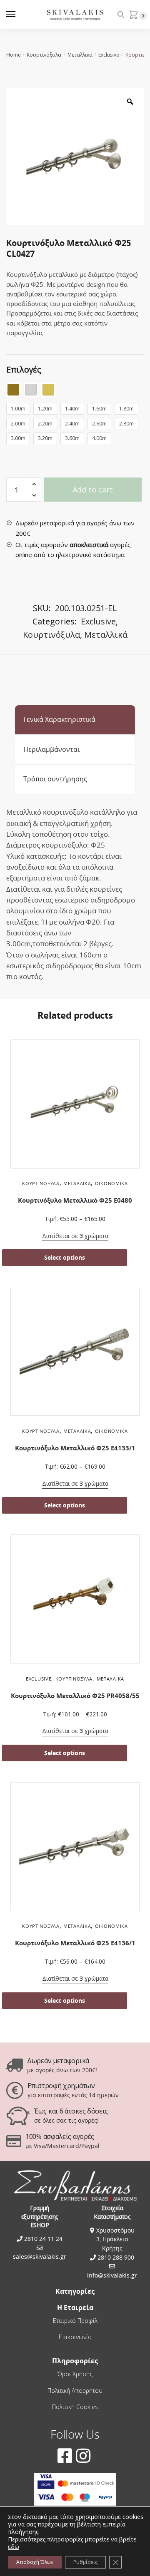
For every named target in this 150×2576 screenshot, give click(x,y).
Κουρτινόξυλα (44, 55)
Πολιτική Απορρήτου (75, 2391)
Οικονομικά (111, 1183)
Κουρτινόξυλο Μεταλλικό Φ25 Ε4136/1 (75, 1943)
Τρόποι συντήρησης (55, 779)
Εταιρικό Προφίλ (75, 2321)
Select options (65, 1257)
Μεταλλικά (80, 55)
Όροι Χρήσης (75, 2374)
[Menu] (19, 15)
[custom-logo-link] (75, 15)
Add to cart (93, 490)
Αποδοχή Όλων (35, 2562)
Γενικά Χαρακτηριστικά (59, 719)
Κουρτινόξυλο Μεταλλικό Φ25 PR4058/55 (75, 1696)
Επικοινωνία (75, 2337)
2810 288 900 (115, 2257)
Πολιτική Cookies (75, 2407)
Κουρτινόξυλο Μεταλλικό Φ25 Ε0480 (75, 1200)
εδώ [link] (14, 2547)
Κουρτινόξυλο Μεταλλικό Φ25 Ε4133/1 (75, 1448)
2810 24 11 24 (42, 2239)
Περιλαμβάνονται (51, 749)
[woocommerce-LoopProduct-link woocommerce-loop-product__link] (75, 1106)
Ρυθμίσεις (85, 2562)
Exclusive (109, 55)
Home (14, 55)
